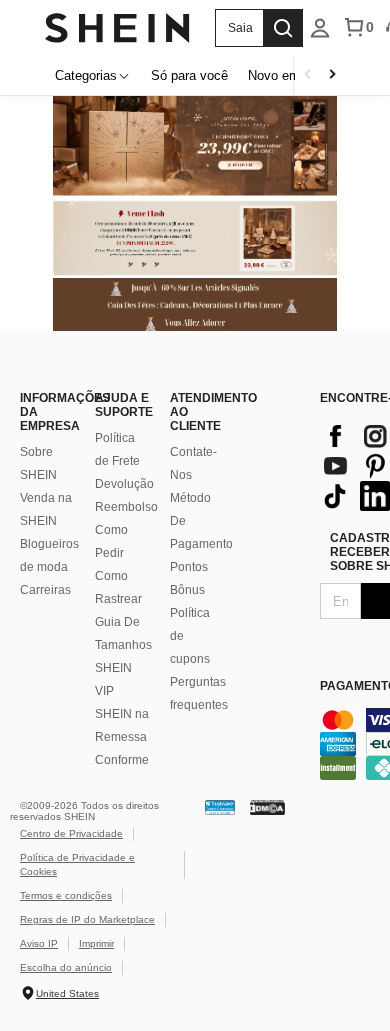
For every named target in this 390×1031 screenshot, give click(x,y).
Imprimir (96, 943)
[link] (195, 238)
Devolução (124, 484)
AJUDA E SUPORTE (122, 405)
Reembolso (126, 507)
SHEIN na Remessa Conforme (122, 737)
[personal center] (320, 28)
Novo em (274, 75)
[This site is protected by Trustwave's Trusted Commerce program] (220, 806)
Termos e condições (66, 895)
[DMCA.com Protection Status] (267, 806)
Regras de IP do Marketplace (87, 919)
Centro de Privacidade (71, 833)
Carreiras (45, 590)
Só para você (189, 75)
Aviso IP (39, 943)
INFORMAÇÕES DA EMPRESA (47, 412)
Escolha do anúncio (66, 967)
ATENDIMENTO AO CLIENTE (197, 412)
